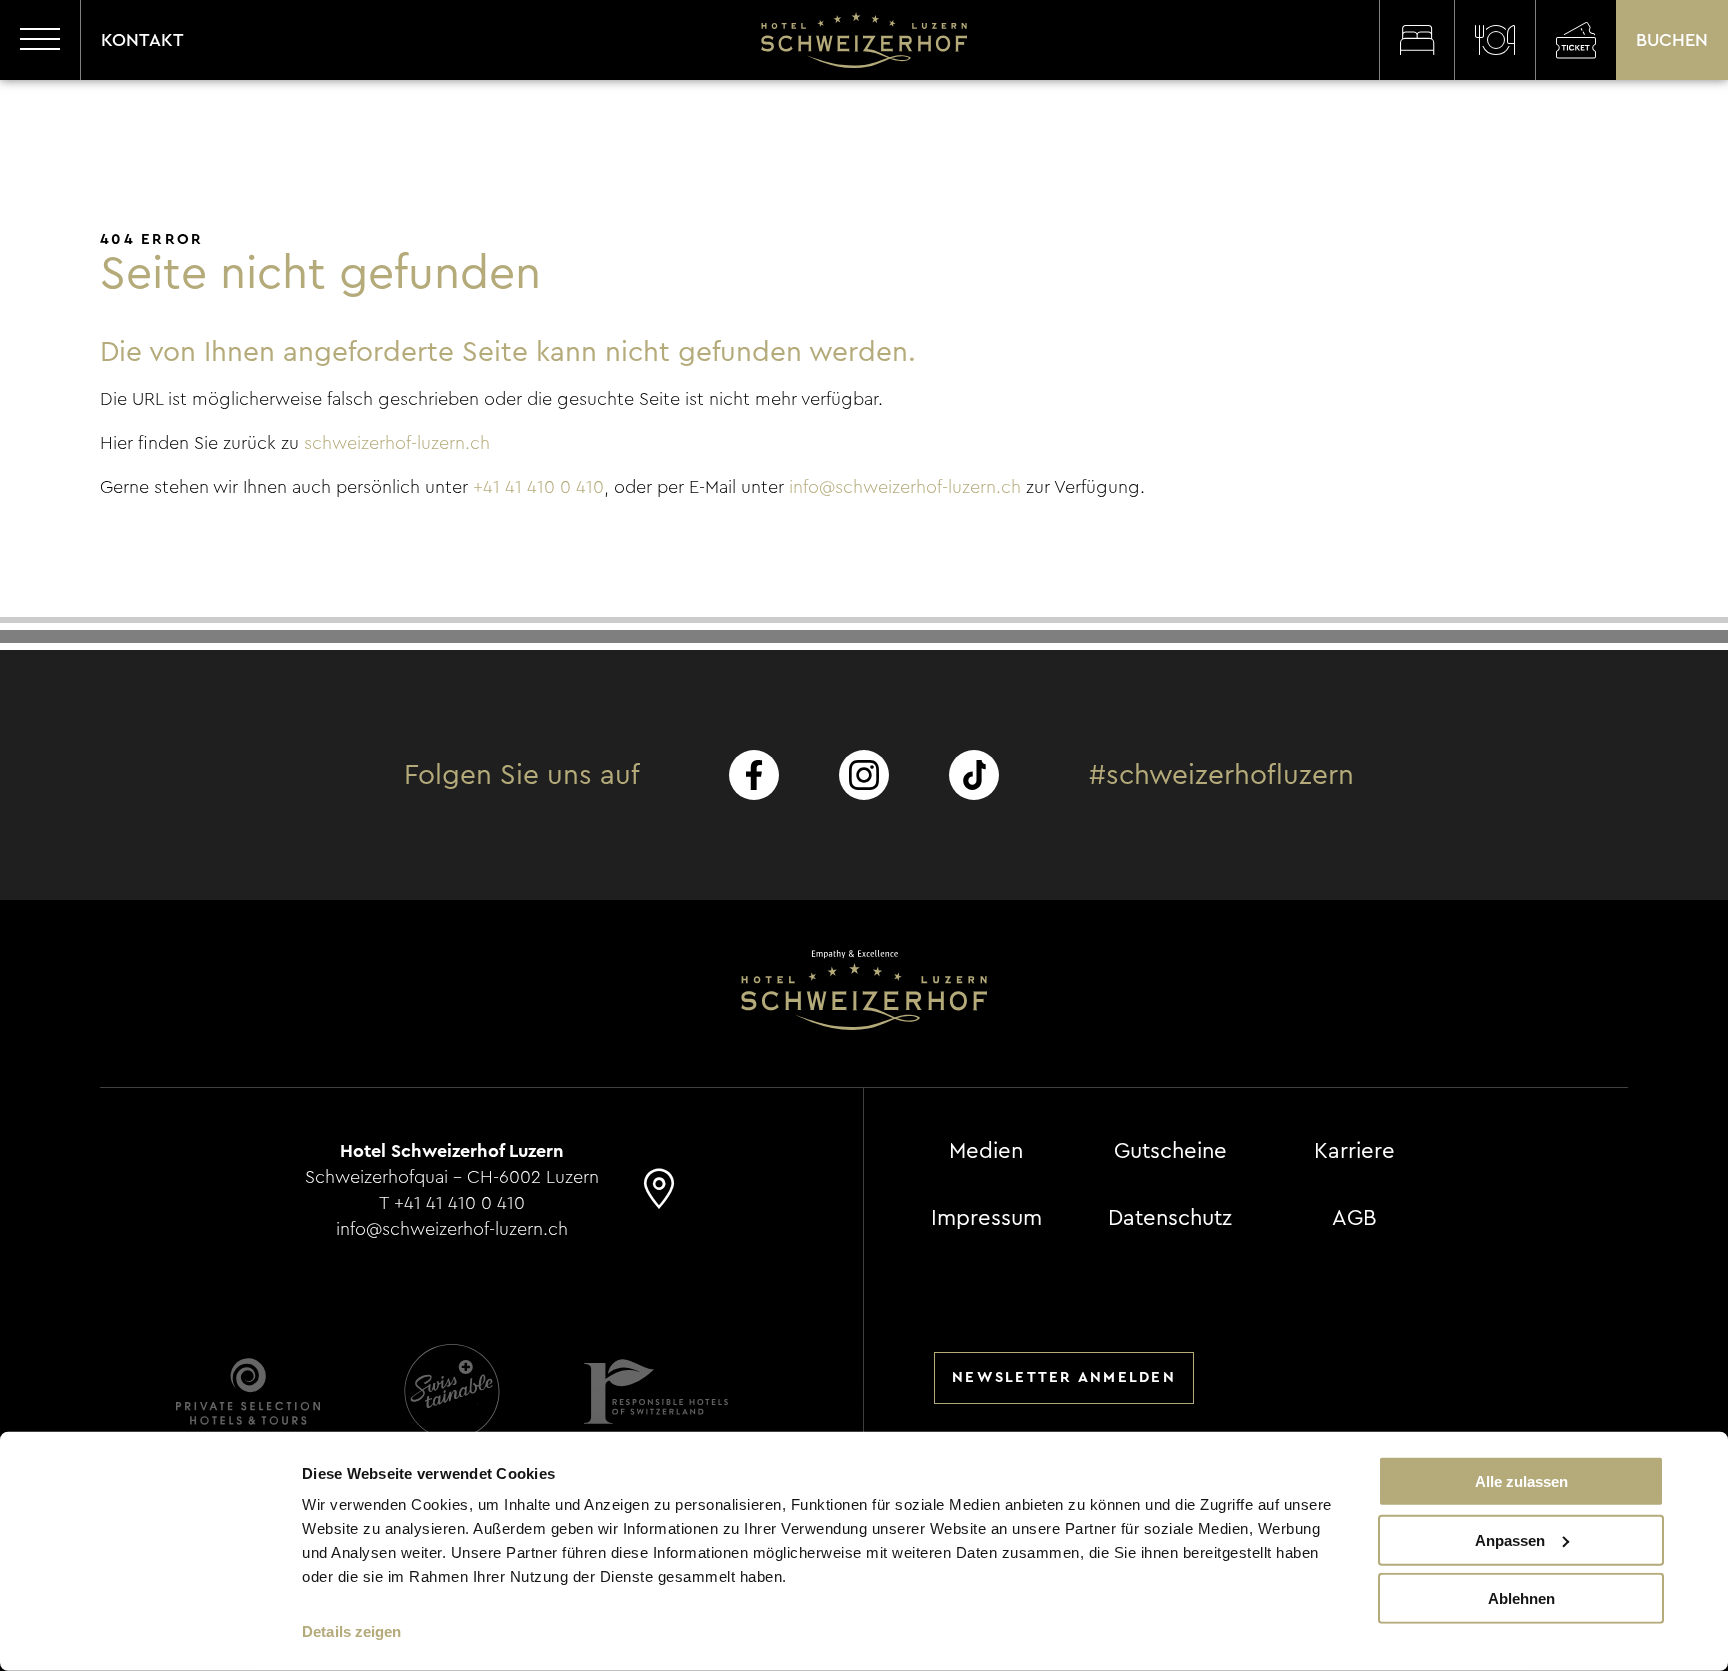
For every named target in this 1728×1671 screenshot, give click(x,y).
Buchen (1672, 40)
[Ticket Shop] (1575, 40)
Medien (986, 1151)
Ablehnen (1521, 1598)
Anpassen (1510, 1539)
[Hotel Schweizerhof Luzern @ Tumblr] (974, 775)
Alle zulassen (1521, 1481)
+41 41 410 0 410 (538, 487)
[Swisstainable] (452, 1391)
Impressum (986, 1218)
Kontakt (142, 40)
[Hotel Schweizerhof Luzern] (864, 40)
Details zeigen (351, 1631)
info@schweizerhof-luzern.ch (905, 487)
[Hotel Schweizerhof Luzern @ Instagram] (864, 775)
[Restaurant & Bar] (1494, 40)
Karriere (1354, 1151)
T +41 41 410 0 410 (452, 1203)
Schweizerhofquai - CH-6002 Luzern (452, 1177)
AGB (1354, 1218)
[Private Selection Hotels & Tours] (248, 1391)
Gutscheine (1170, 1151)
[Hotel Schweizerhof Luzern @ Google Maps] (659, 1198)
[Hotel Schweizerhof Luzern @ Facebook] (754, 775)
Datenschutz (1170, 1218)
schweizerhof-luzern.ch (397, 443)
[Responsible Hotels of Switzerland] (656, 1391)
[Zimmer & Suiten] (1416, 40)
